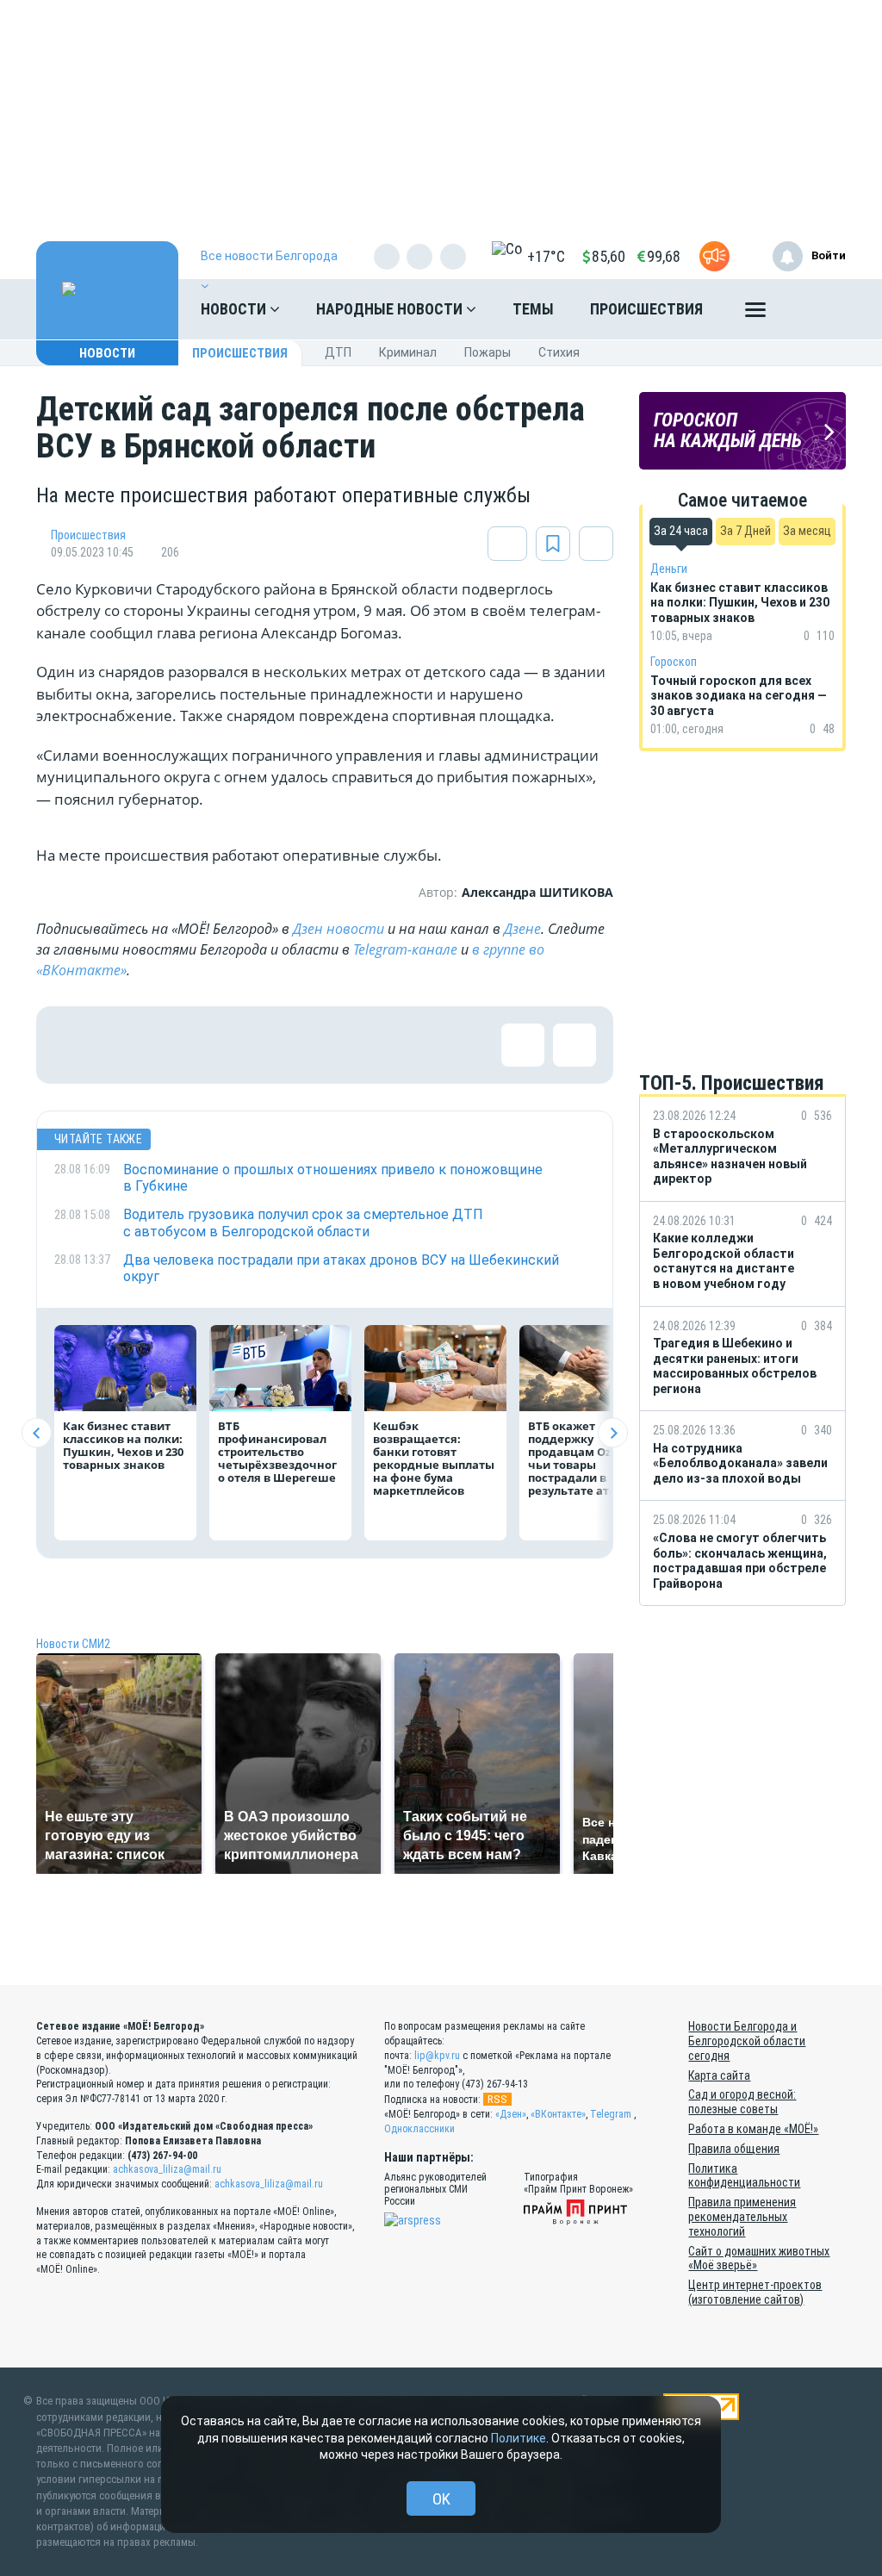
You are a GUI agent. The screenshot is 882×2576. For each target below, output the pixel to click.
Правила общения (734, 2149)
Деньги (669, 569)
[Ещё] (755, 314)
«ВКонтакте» (558, 2114)
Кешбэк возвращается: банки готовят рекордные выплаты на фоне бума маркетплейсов (434, 1458)
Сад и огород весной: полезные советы (742, 2102)
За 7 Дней (745, 531)
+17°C (546, 256)
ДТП (338, 352)
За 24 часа (681, 531)
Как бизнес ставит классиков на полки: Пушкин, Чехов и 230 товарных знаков (123, 1445)
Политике (519, 2438)
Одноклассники (419, 2129)
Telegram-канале (405, 949)
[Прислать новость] (714, 256)
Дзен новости (339, 929)
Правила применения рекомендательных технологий (742, 2217)
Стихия (559, 352)
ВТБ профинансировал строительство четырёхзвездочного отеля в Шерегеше (277, 1452)
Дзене (522, 929)
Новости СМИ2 (73, 1644)
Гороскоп (674, 662)
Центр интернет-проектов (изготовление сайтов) (755, 2292)
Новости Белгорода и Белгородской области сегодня (747, 2041)
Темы (533, 309)
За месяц (807, 531)
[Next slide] (613, 1433)
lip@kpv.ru (437, 2056)
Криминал (408, 352)
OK (441, 2499)
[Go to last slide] (37, 1433)
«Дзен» (511, 2114)
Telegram (611, 2114)
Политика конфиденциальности (744, 2176)
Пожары (488, 352)
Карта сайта (719, 2075)
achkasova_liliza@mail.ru (167, 2169)
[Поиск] (816, 309)
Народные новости (391, 309)
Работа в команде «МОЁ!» (753, 2129)
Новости (235, 309)
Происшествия (646, 309)
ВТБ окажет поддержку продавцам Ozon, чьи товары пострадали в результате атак (578, 1458)
